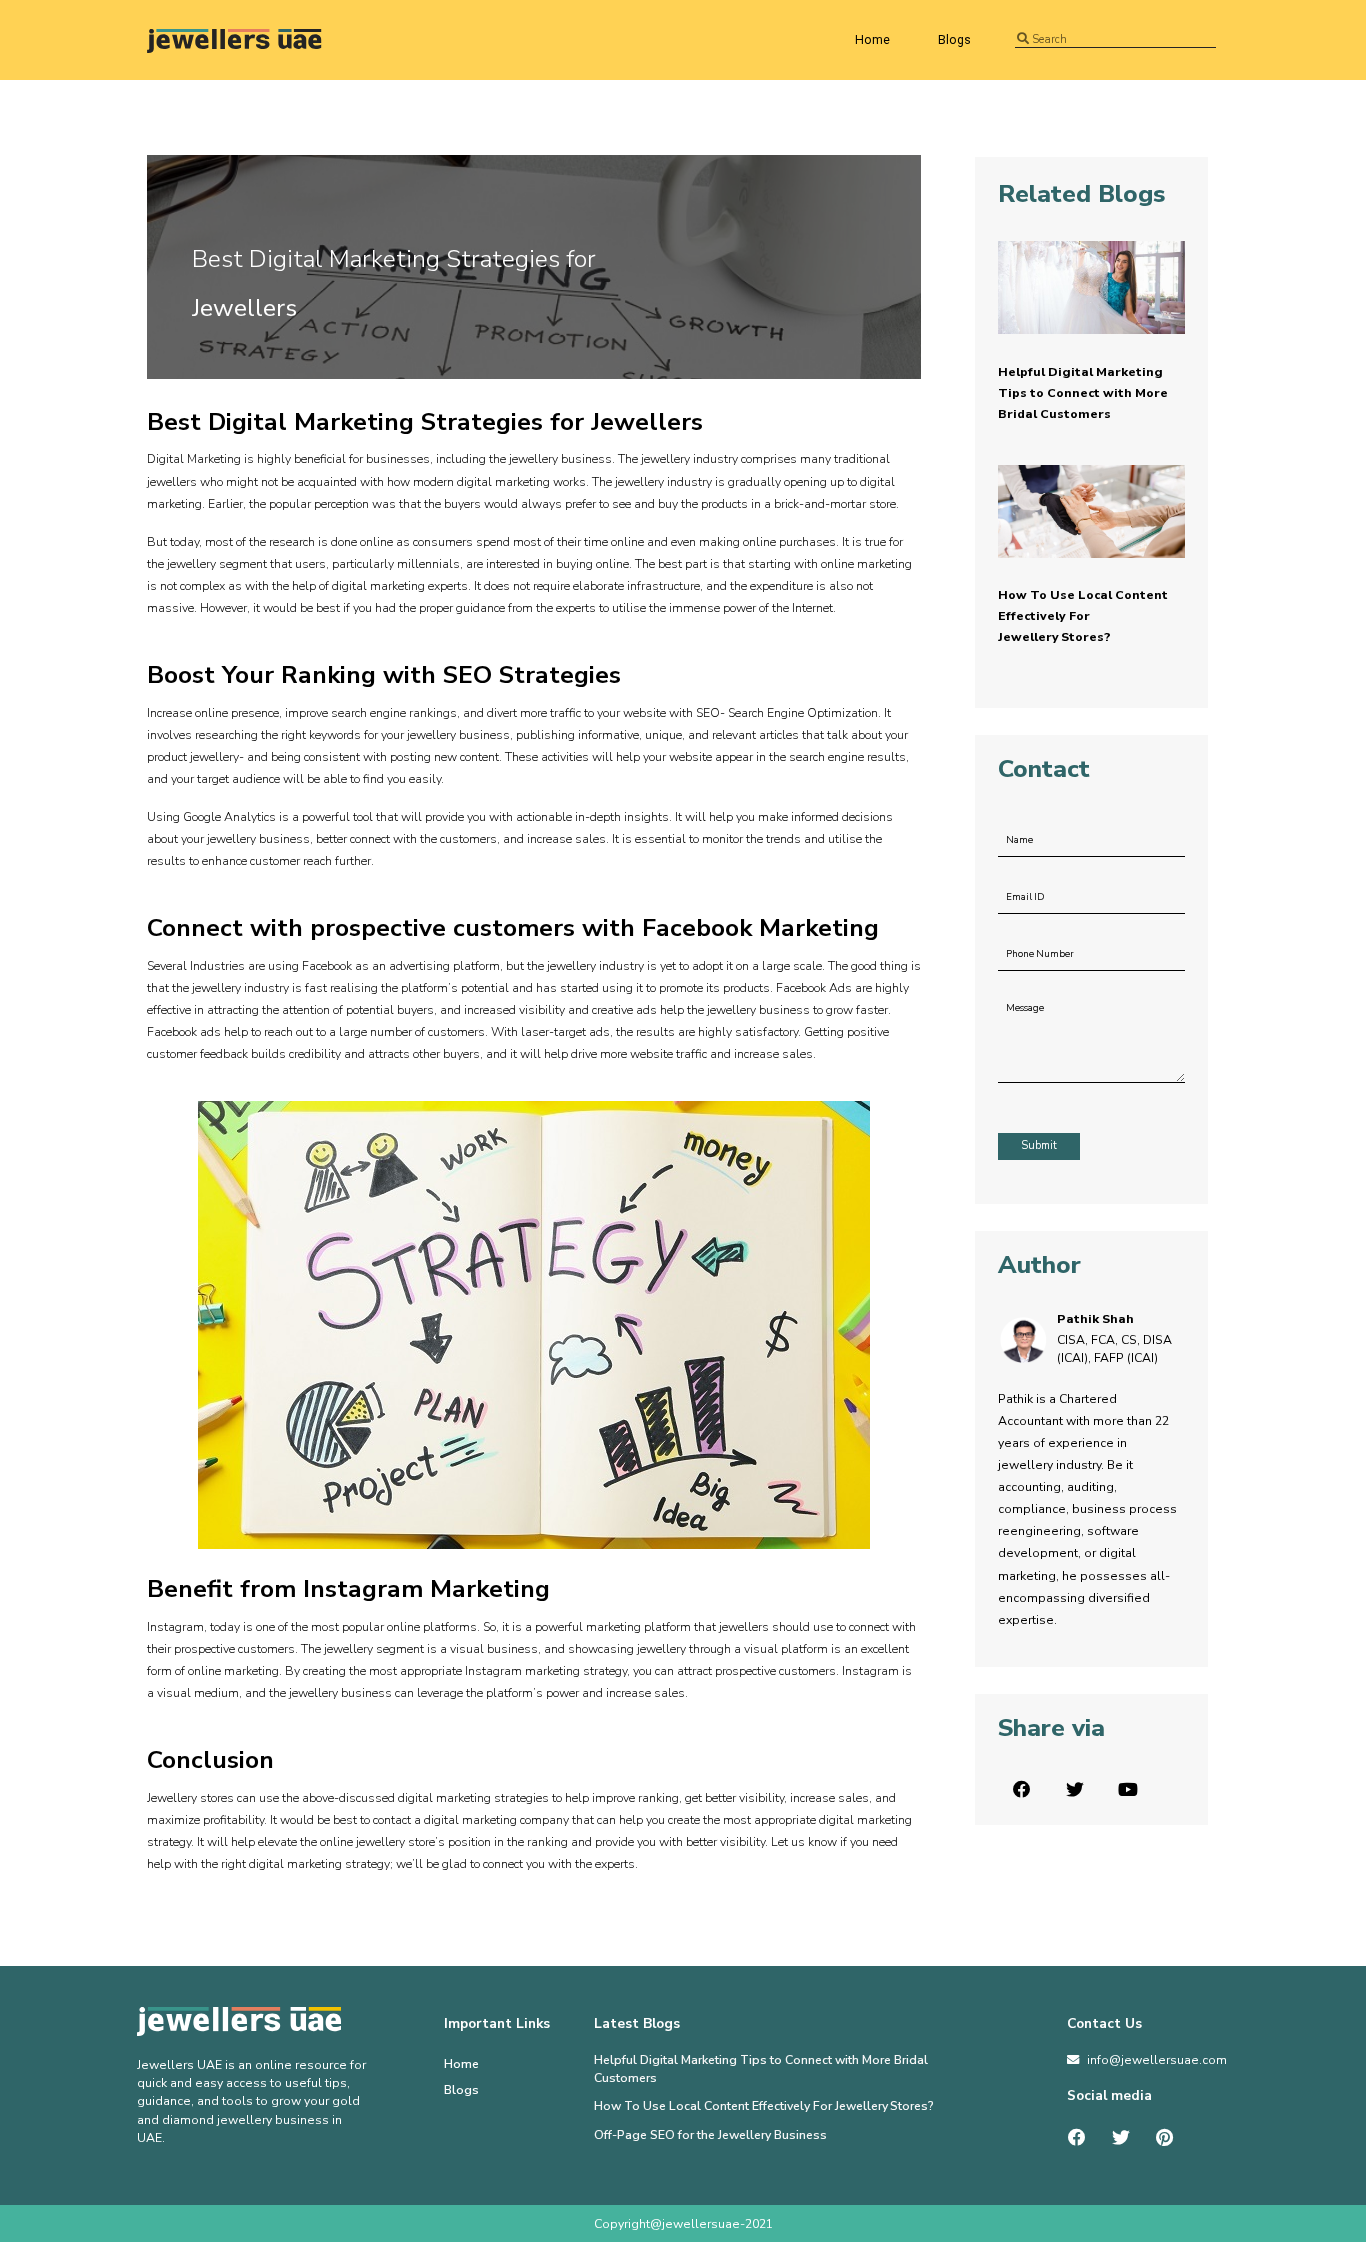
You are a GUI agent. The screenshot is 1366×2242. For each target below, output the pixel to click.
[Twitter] (1121, 2138)
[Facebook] (1077, 2138)
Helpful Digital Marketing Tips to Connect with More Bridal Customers (1083, 393)
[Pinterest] (1164, 2138)
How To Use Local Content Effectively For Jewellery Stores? (1083, 616)
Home (872, 40)
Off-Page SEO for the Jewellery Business (710, 2135)
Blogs (954, 40)
